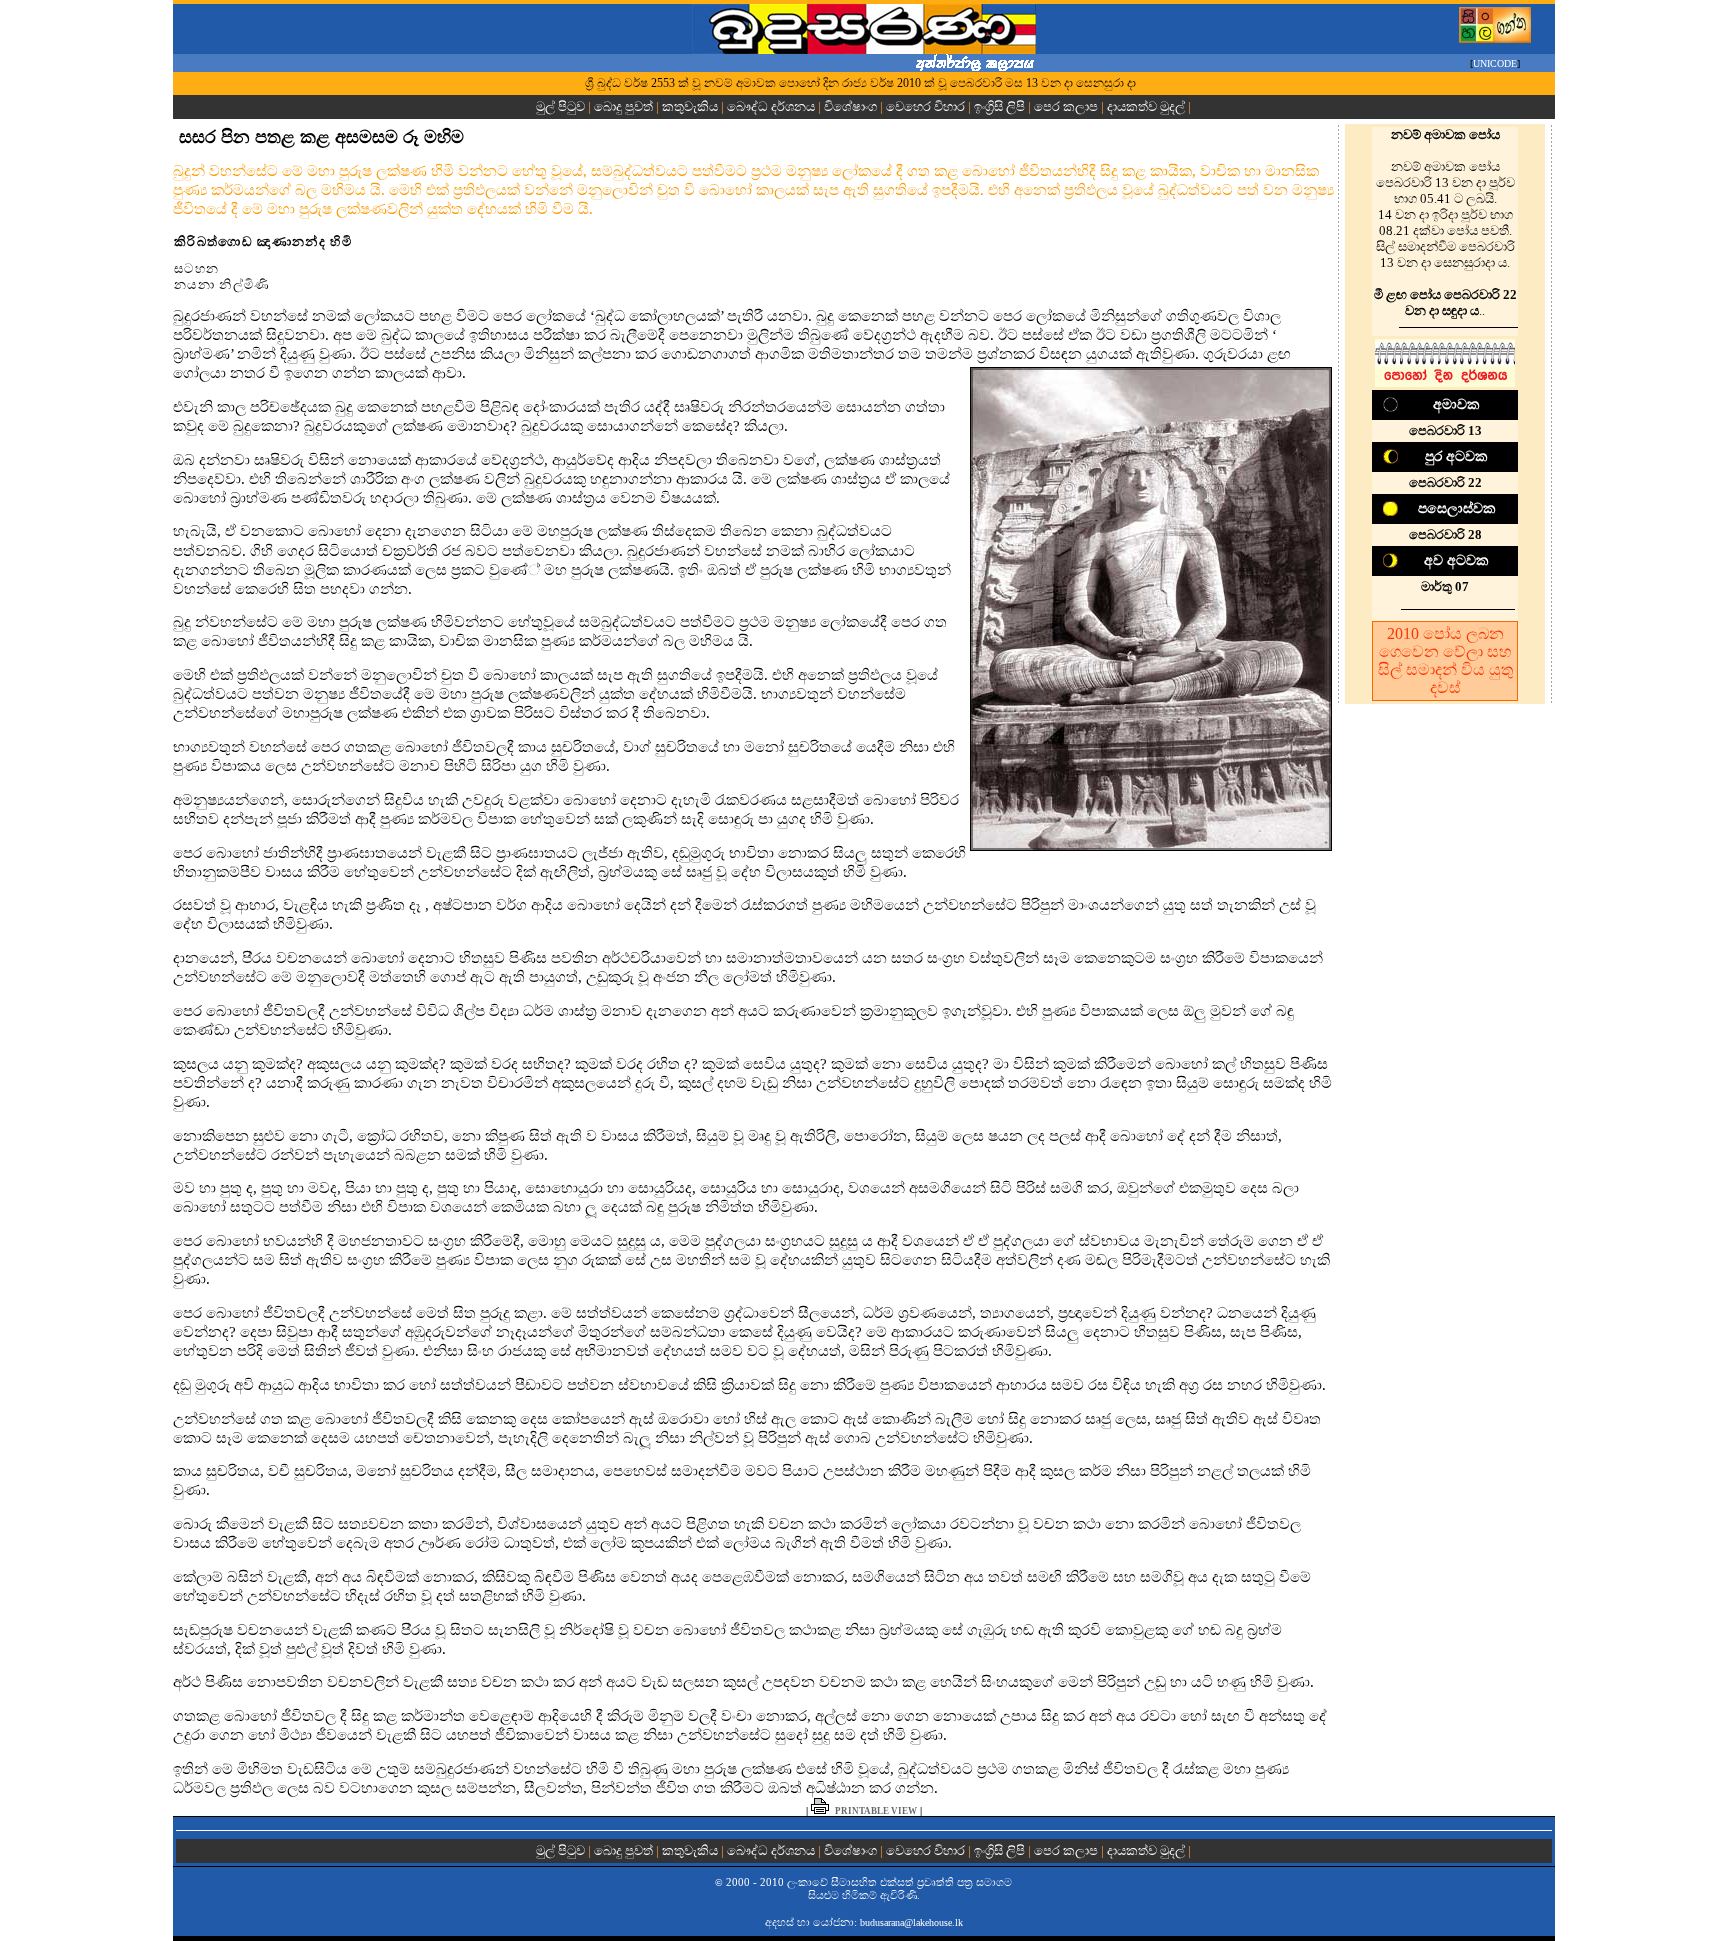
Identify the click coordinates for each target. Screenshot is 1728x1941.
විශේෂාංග (850, 106)
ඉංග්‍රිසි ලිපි (999, 106)
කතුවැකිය (690, 106)
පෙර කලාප (1066, 106)
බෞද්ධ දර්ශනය (771, 106)
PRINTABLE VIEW (876, 1811)
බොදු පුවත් (623, 106)
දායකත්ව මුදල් (1146, 106)
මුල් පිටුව (562, 106)
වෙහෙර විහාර (925, 106)
